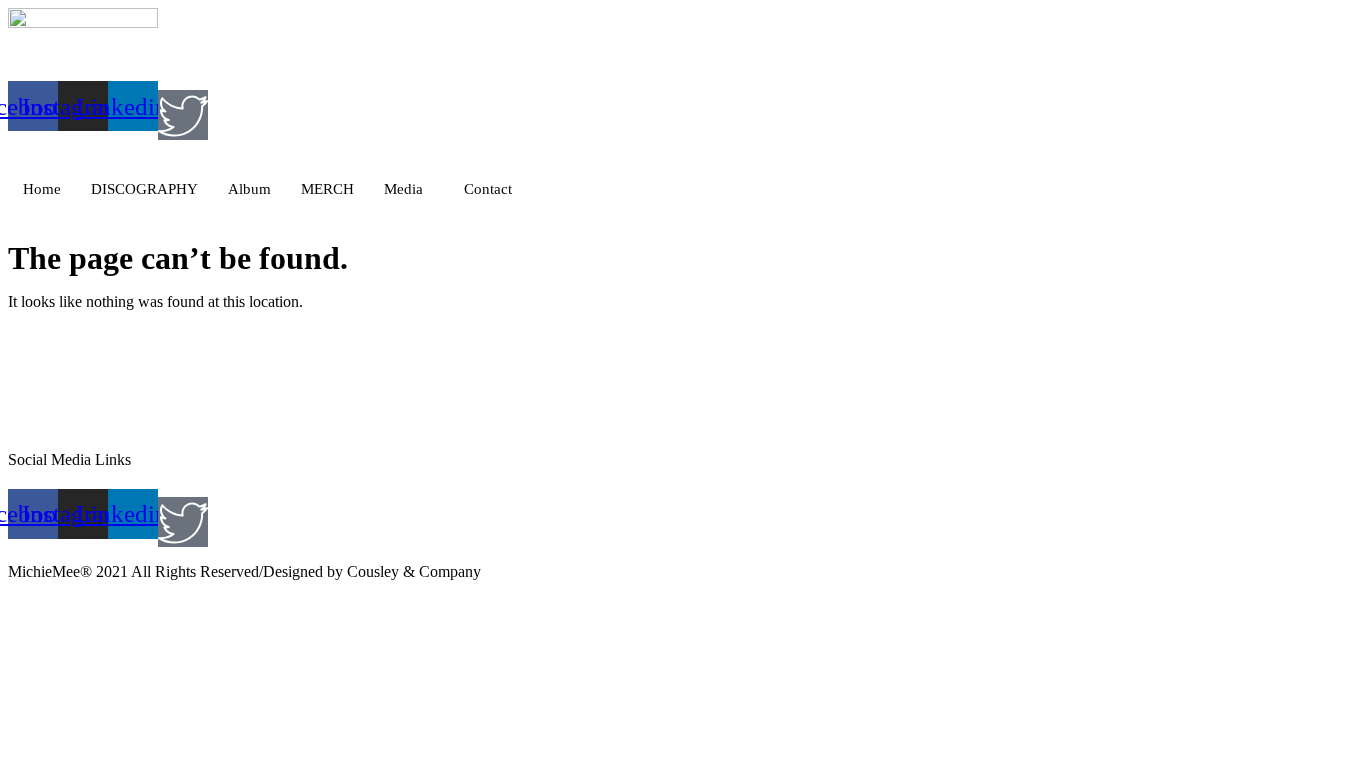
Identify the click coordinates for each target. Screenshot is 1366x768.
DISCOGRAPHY (144, 189)
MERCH (327, 189)
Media (403, 189)
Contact (488, 189)
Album (249, 189)
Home (42, 189)
